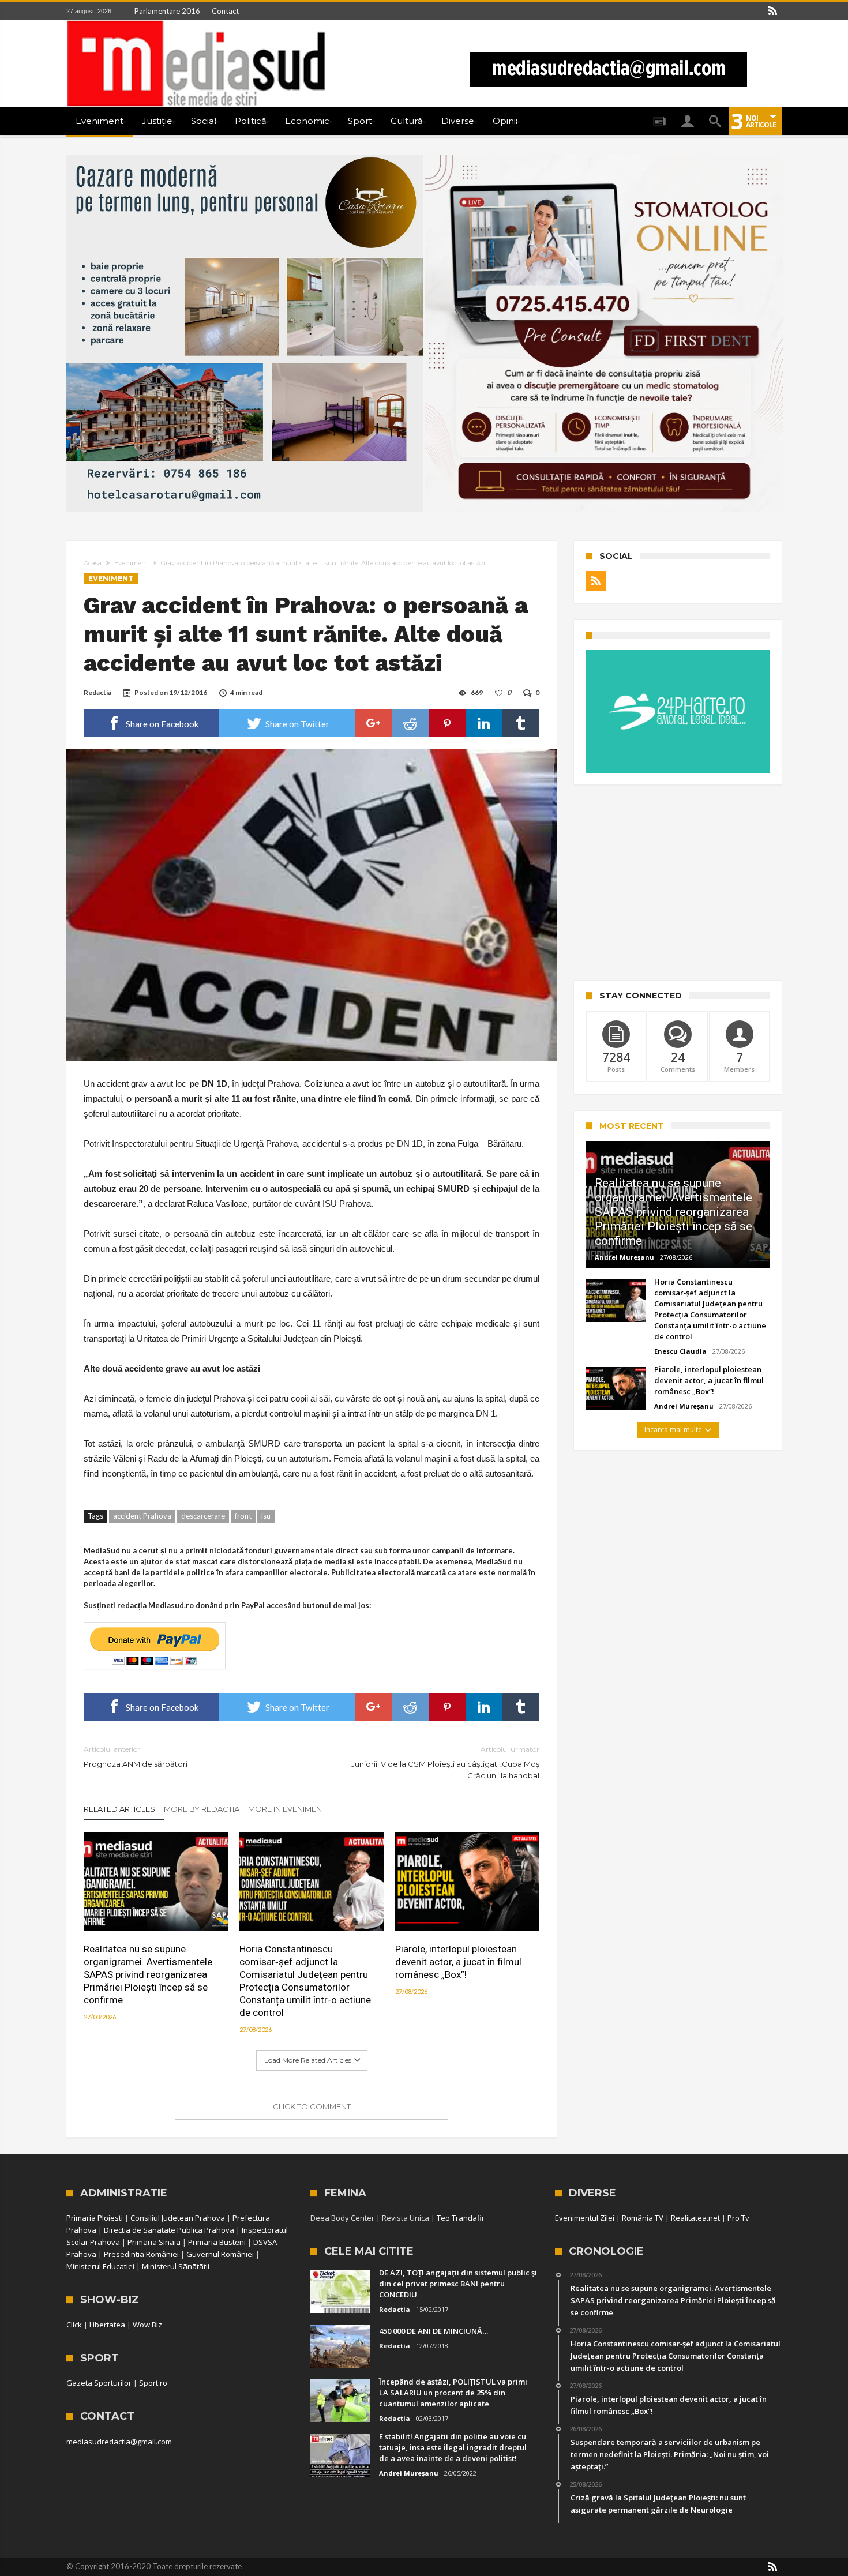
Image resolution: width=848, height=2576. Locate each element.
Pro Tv (738, 2218)
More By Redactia (202, 1809)
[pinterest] (447, 723)
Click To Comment (312, 2106)
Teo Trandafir (461, 2218)
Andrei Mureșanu (624, 1257)
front (243, 1516)
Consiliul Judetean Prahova (178, 2218)
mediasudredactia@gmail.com (119, 2442)
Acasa (93, 563)
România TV (643, 2218)
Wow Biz (147, 2325)
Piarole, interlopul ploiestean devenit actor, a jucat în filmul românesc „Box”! (458, 1962)
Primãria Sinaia (154, 2242)
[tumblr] (521, 723)
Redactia (97, 692)
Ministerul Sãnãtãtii (176, 2266)
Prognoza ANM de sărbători (136, 1757)
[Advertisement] (678, 883)
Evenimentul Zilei (585, 2218)
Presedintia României (141, 2254)
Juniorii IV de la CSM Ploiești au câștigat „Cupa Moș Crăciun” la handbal (445, 1762)
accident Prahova (142, 1516)
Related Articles (119, 1809)
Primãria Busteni (217, 2242)
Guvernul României (220, 2254)
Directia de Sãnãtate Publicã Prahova (169, 2230)
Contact (225, 11)
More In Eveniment (287, 1809)
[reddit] (410, 723)
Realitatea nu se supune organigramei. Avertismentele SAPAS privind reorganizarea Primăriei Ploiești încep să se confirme (148, 1974)
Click (74, 2325)
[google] (373, 723)
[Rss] (772, 11)
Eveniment (131, 563)
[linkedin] (484, 723)
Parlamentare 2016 (167, 11)
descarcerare (203, 1516)
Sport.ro (153, 2383)
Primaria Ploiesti (95, 2218)
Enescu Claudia (680, 1351)
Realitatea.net (695, 2218)
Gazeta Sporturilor (99, 2383)
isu (266, 1516)
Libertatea (107, 2325)
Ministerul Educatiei (100, 2266)
